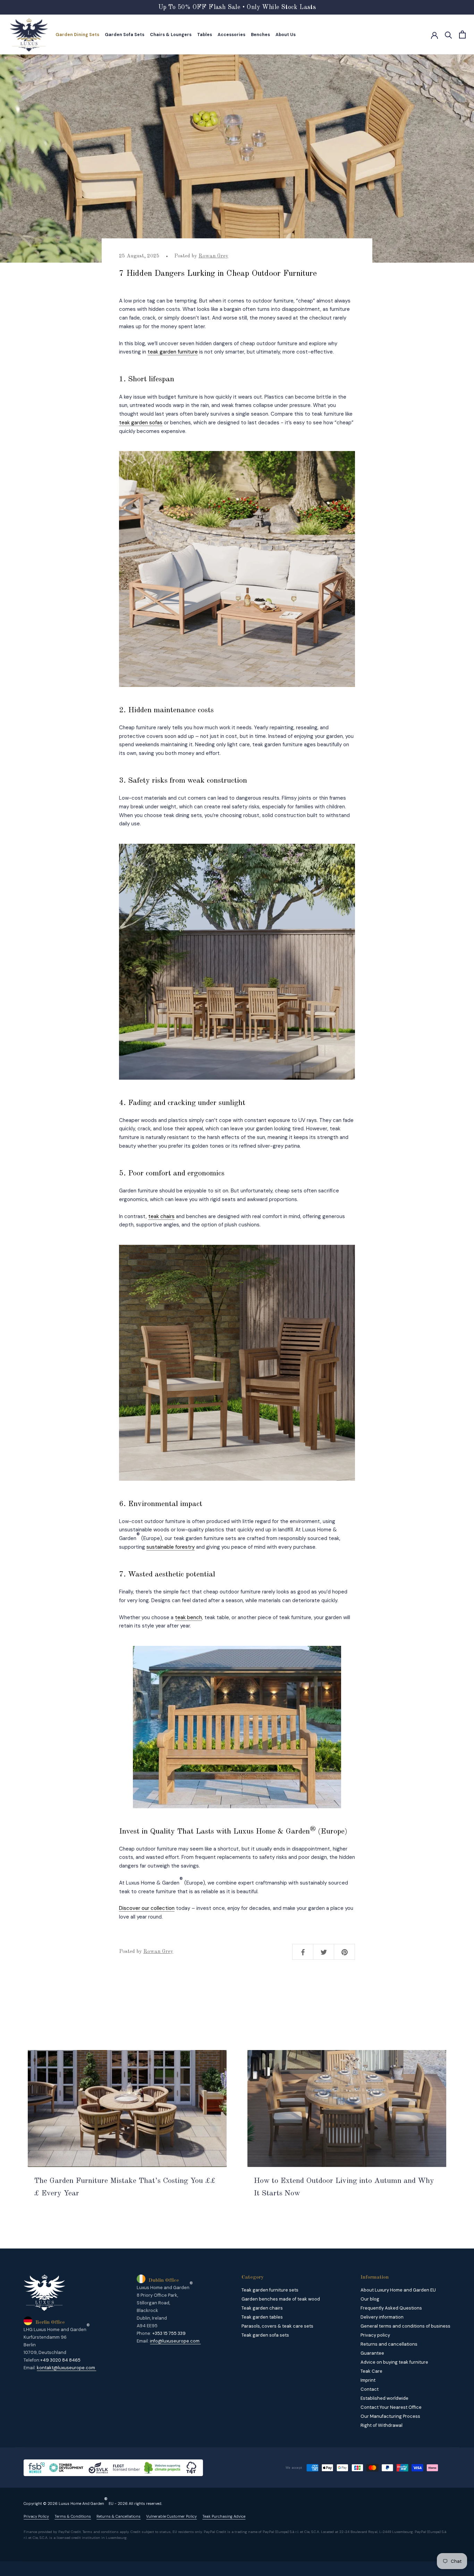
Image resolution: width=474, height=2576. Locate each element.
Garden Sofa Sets (125, 35)
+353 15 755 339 (169, 2333)
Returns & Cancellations (118, 2517)
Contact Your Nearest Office (391, 2407)
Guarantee (372, 2353)
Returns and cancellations (389, 2344)
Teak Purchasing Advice (224, 2517)
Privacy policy (375, 2335)
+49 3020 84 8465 (60, 2360)
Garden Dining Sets (77, 35)
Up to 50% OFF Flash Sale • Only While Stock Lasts (237, 7)
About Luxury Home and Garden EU (398, 2290)
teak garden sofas (141, 423)
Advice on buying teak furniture (394, 2362)
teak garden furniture (173, 352)
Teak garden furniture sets (270, 2290)
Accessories (231, 35)
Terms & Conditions (73, 2517)
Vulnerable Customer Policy (171, 2517)
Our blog (370, 2299)
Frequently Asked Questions (391, 2308)
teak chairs (161, 1216)
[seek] (448, 35)
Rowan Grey (213, 256)
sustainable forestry (171, 1547)
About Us (286, 35)
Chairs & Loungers (171, 35)
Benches (260, 35)
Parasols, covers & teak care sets (277, 2326)
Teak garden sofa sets (265, 2335)
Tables (205, 35)
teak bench (188, 1617)
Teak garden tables (262, 2317)
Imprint (368, 2380)
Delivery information (382, 2317)
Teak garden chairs (262, 2308)
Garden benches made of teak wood (281, 2299)
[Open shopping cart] (462, 35)
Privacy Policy (36, 2517)
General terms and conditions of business (405, 2326)
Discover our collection (147, 1908)
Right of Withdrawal (382, 2425)
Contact (370, 2389)
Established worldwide (384, 2398)
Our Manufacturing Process (390, 2416)
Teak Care (371, 2371)
